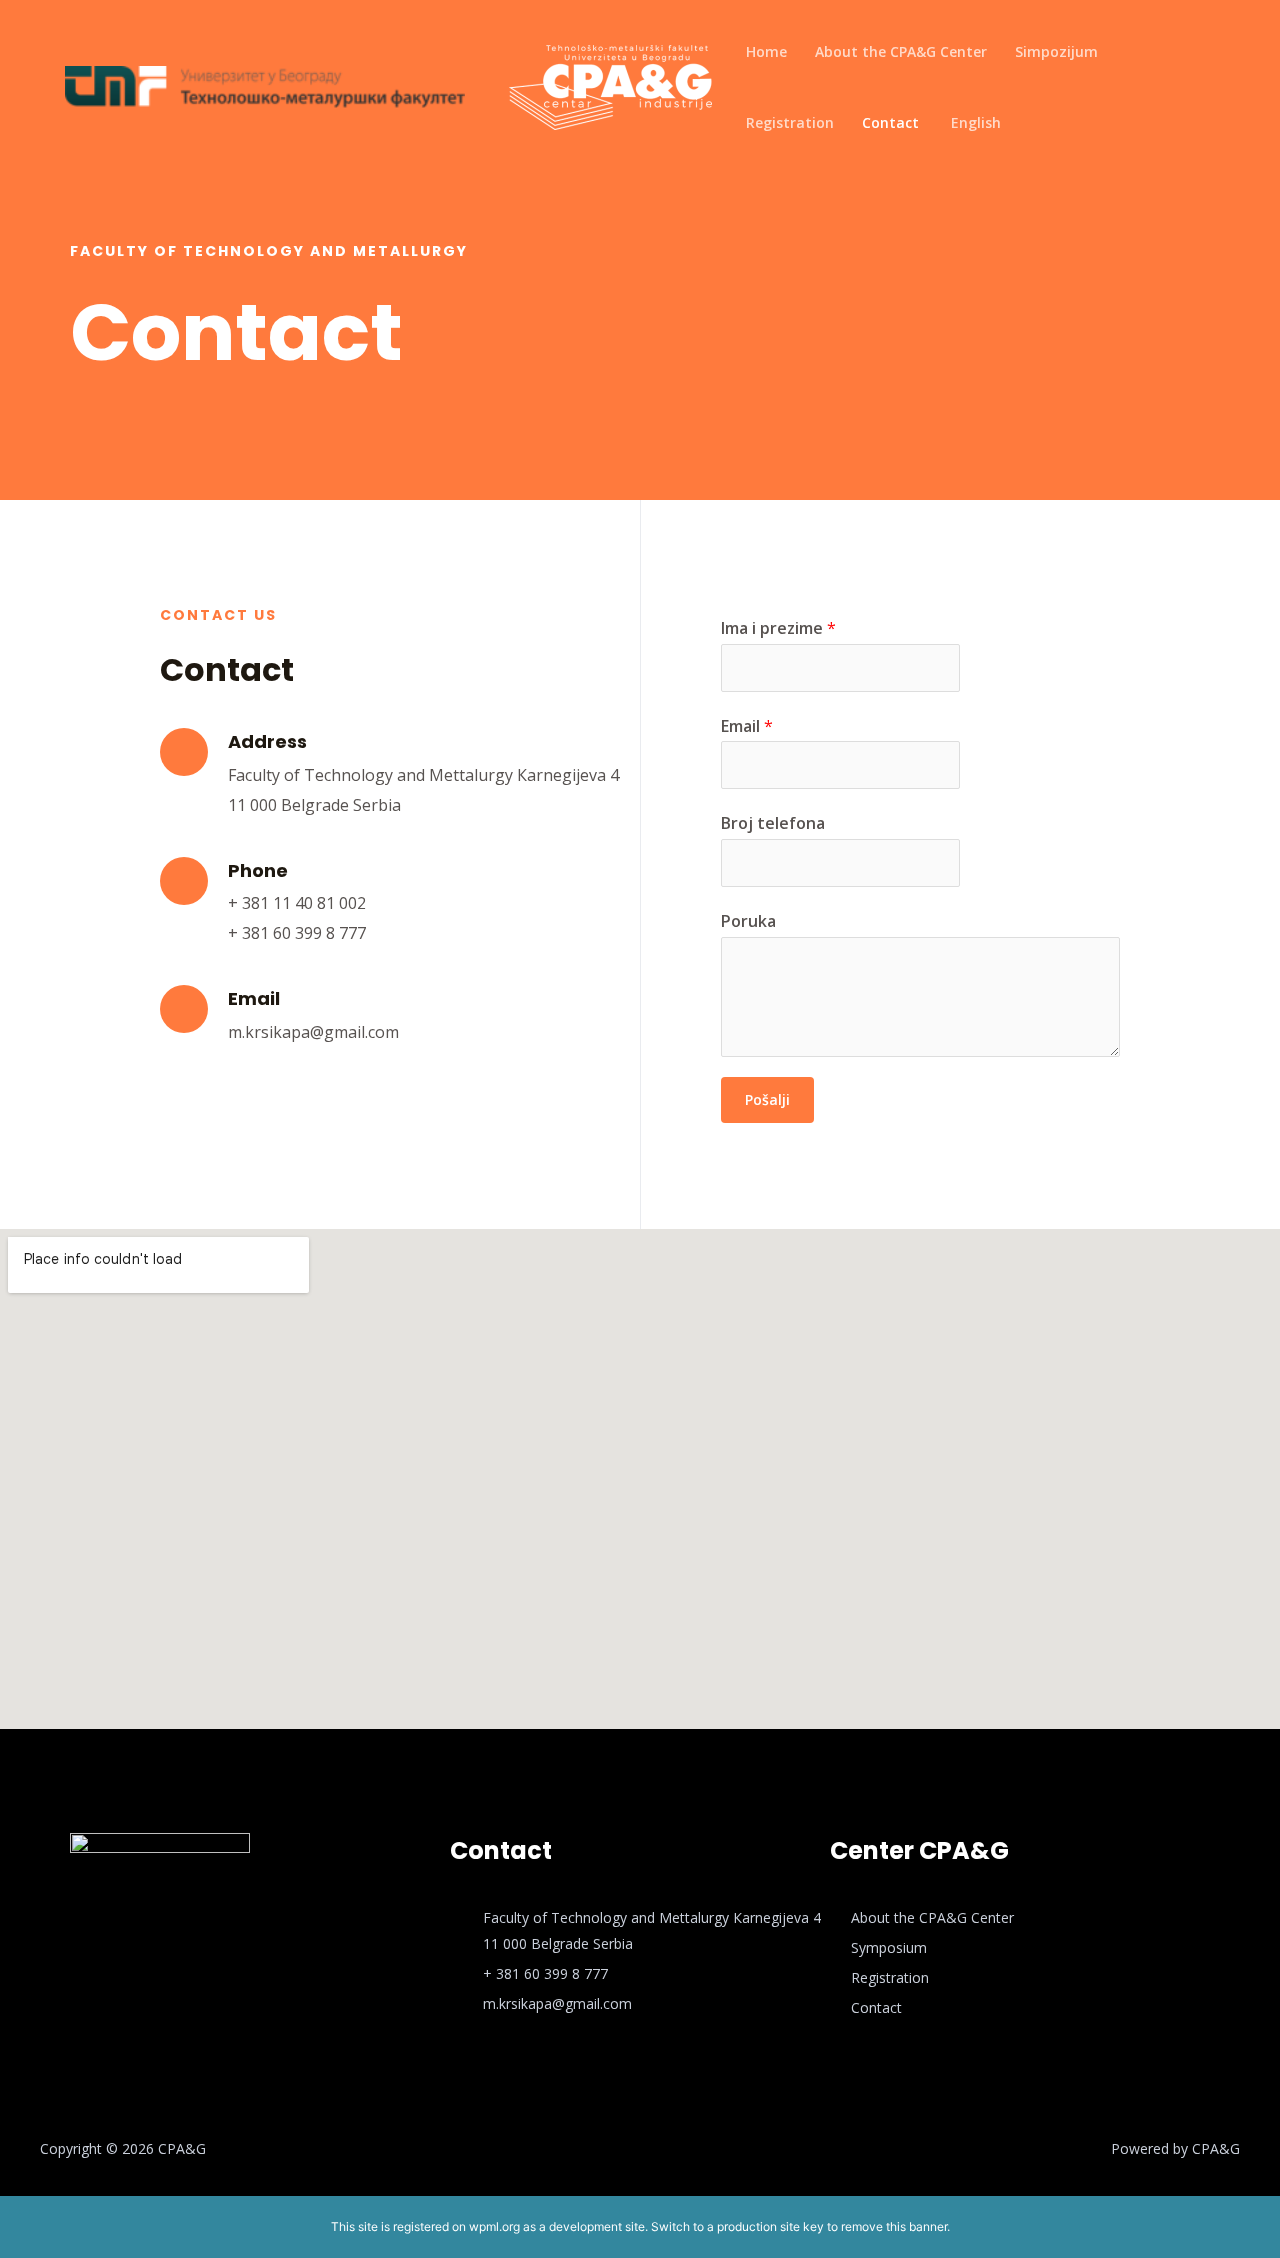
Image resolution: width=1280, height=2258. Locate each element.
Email (747, 726)
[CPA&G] (610, 85)
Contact (890, 122)
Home (766, 51)
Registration (790, 122)
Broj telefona (773, 823)
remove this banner (894, 2226)
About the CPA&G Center (901, 51)
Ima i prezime (778, 628)
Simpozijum (1056, 51)
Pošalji (767, 1099)
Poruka (748, 921)
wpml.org (494, 2226)
